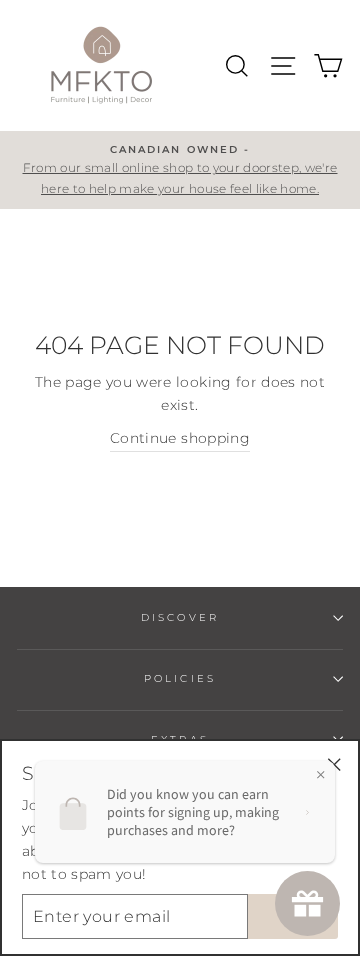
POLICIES (179, 678)
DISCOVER (179, 617)
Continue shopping (180, 438)
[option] (180, 170)
